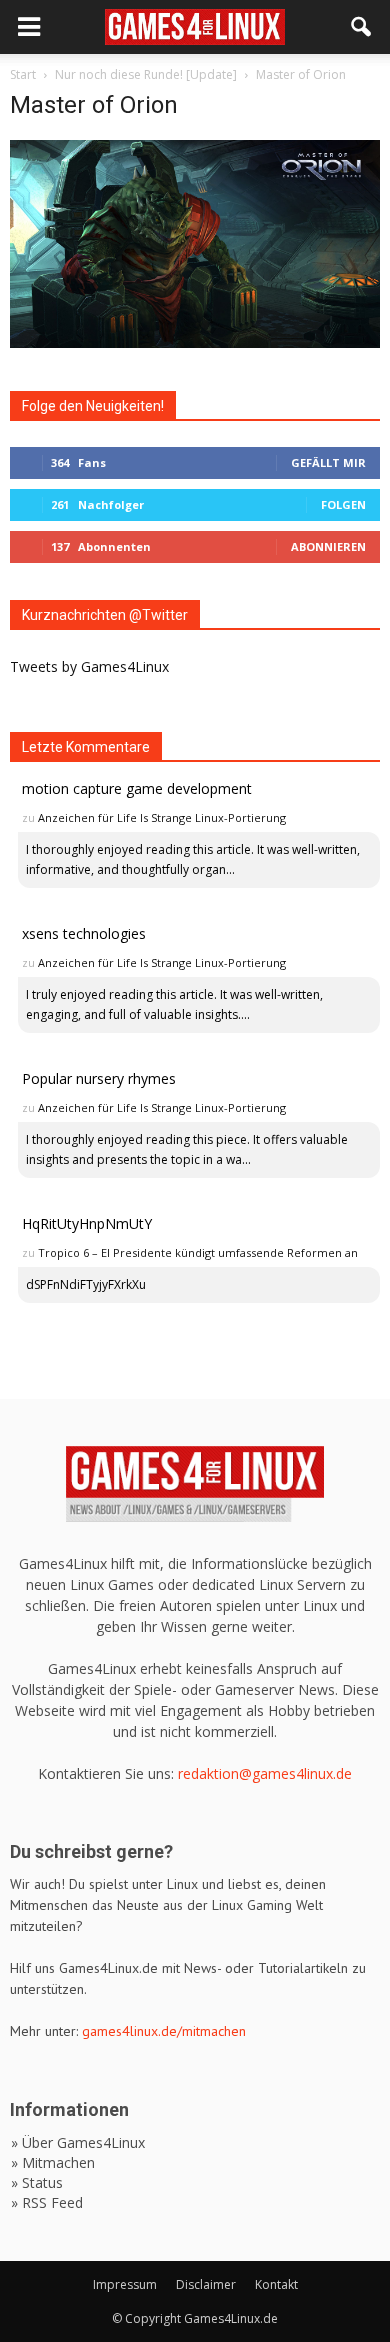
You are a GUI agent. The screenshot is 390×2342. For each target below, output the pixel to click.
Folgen (343, 504)
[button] (362, 27)
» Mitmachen (53, 2162)
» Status (37, 2182)
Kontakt (276, 2284)
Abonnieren (328, 546)
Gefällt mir (328, 462)
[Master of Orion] (195, 343)
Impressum (125, 2284)
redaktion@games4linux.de (265, 1773)
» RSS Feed (47, 2202)
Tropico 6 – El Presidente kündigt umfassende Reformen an (198, 1252)
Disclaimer (206, 2284)
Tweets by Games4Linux (89, 666)
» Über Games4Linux (78, 2142)
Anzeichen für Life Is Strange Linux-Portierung (162, 817)
